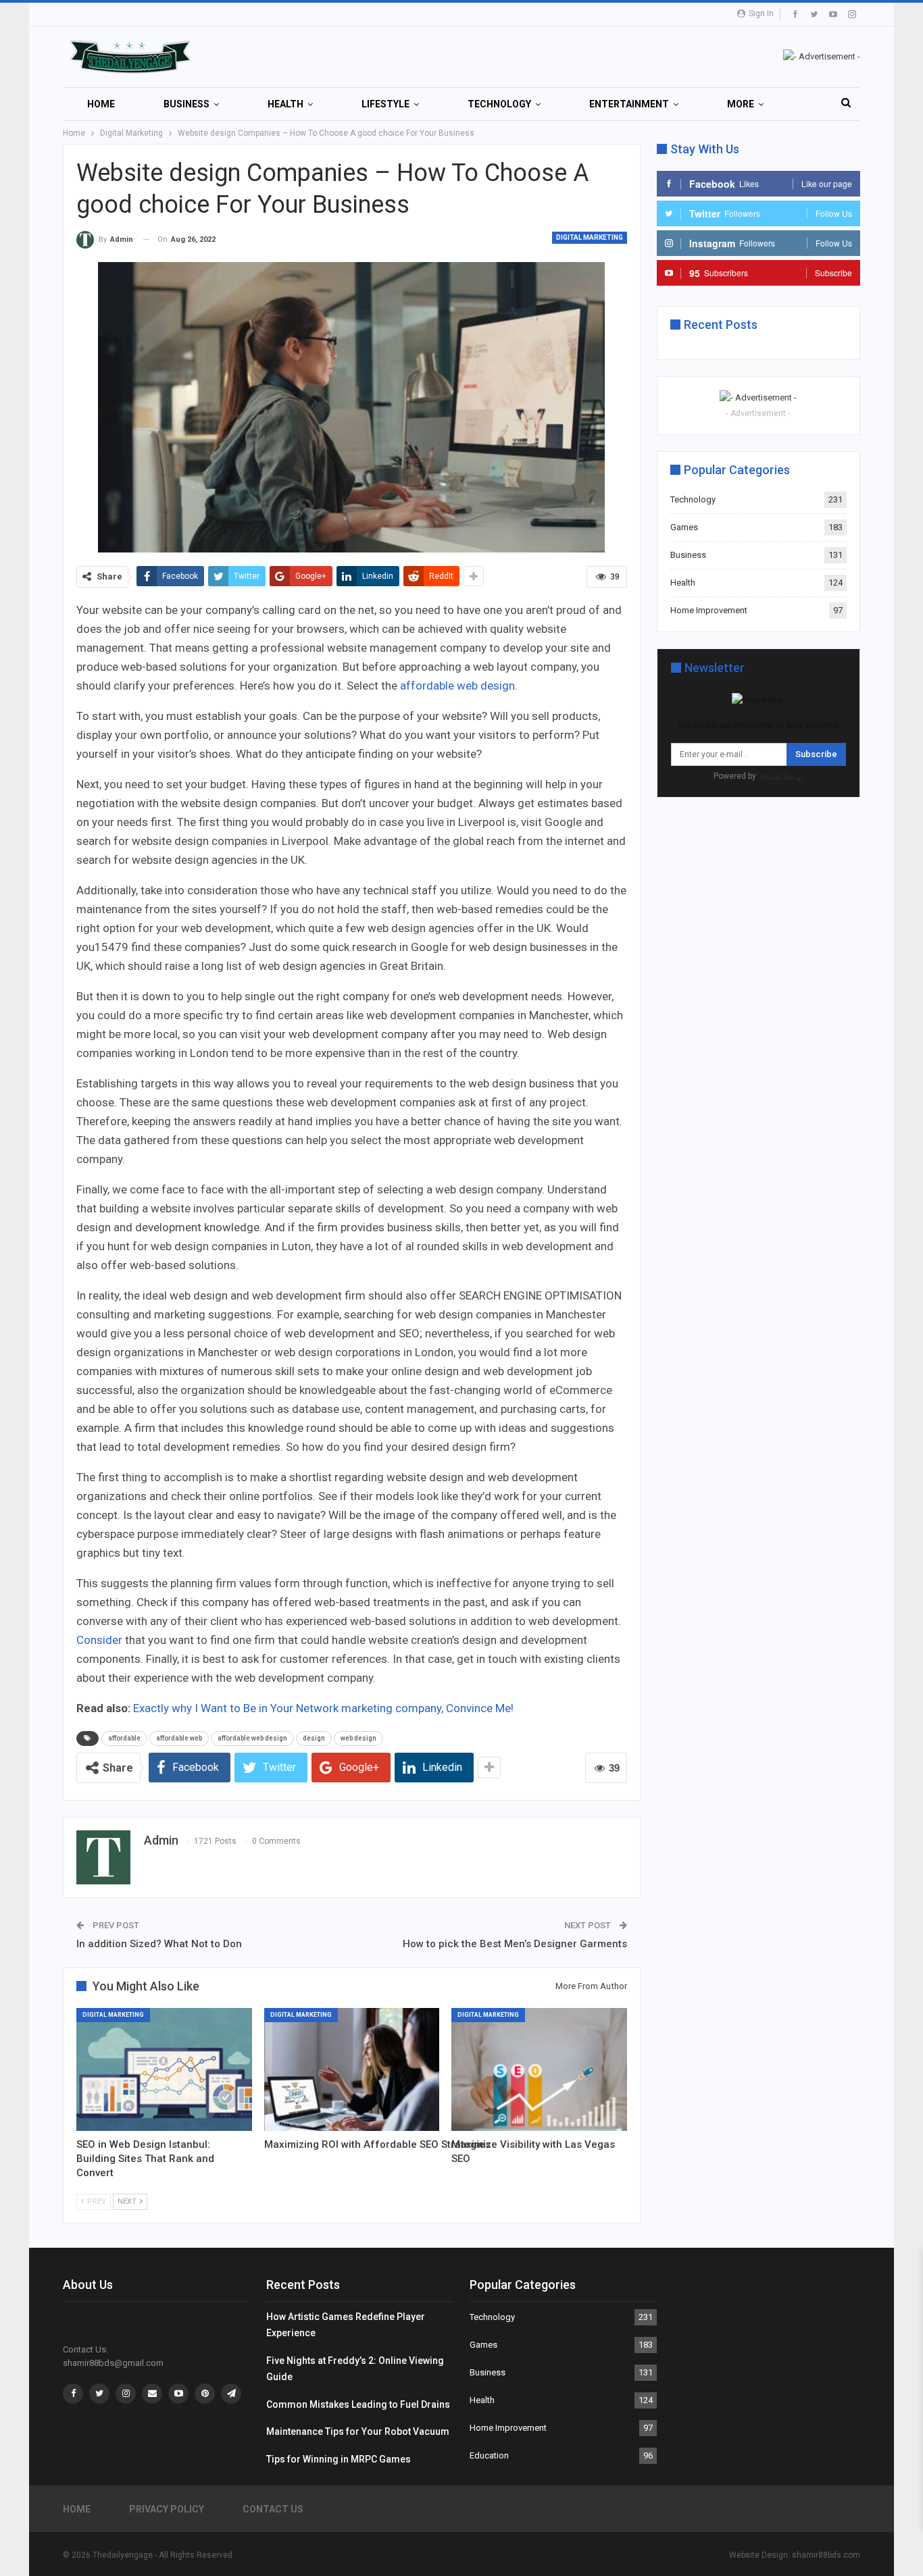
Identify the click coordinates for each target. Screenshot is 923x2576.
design (314, 1738)
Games (684, 527)
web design (358, 1738)
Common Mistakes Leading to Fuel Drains (358, 2404)
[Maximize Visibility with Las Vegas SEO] (539, 2069)
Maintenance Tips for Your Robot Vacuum (358, 2431)
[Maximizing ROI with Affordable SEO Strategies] (352, 2069)
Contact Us (273, 2509)
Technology (499, 104)
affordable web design (457, 686)
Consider (99, 1640)
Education (489, 2455)
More (741, 104)
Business (186, 104)
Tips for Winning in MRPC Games (339, 2459)
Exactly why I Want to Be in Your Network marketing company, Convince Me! (323, 1708)
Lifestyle (385, 104)
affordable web (179, 1738)
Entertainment (629, 104)
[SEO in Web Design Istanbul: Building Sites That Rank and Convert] (164, 2069)
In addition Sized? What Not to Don (159, 1944)
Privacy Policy (167, 2509)
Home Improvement (709, 610)
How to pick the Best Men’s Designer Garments (515, 1944)
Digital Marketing (590, 237)
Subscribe (816, 754)
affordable (124, 1738)
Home (101, 104)
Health (285, 104)
